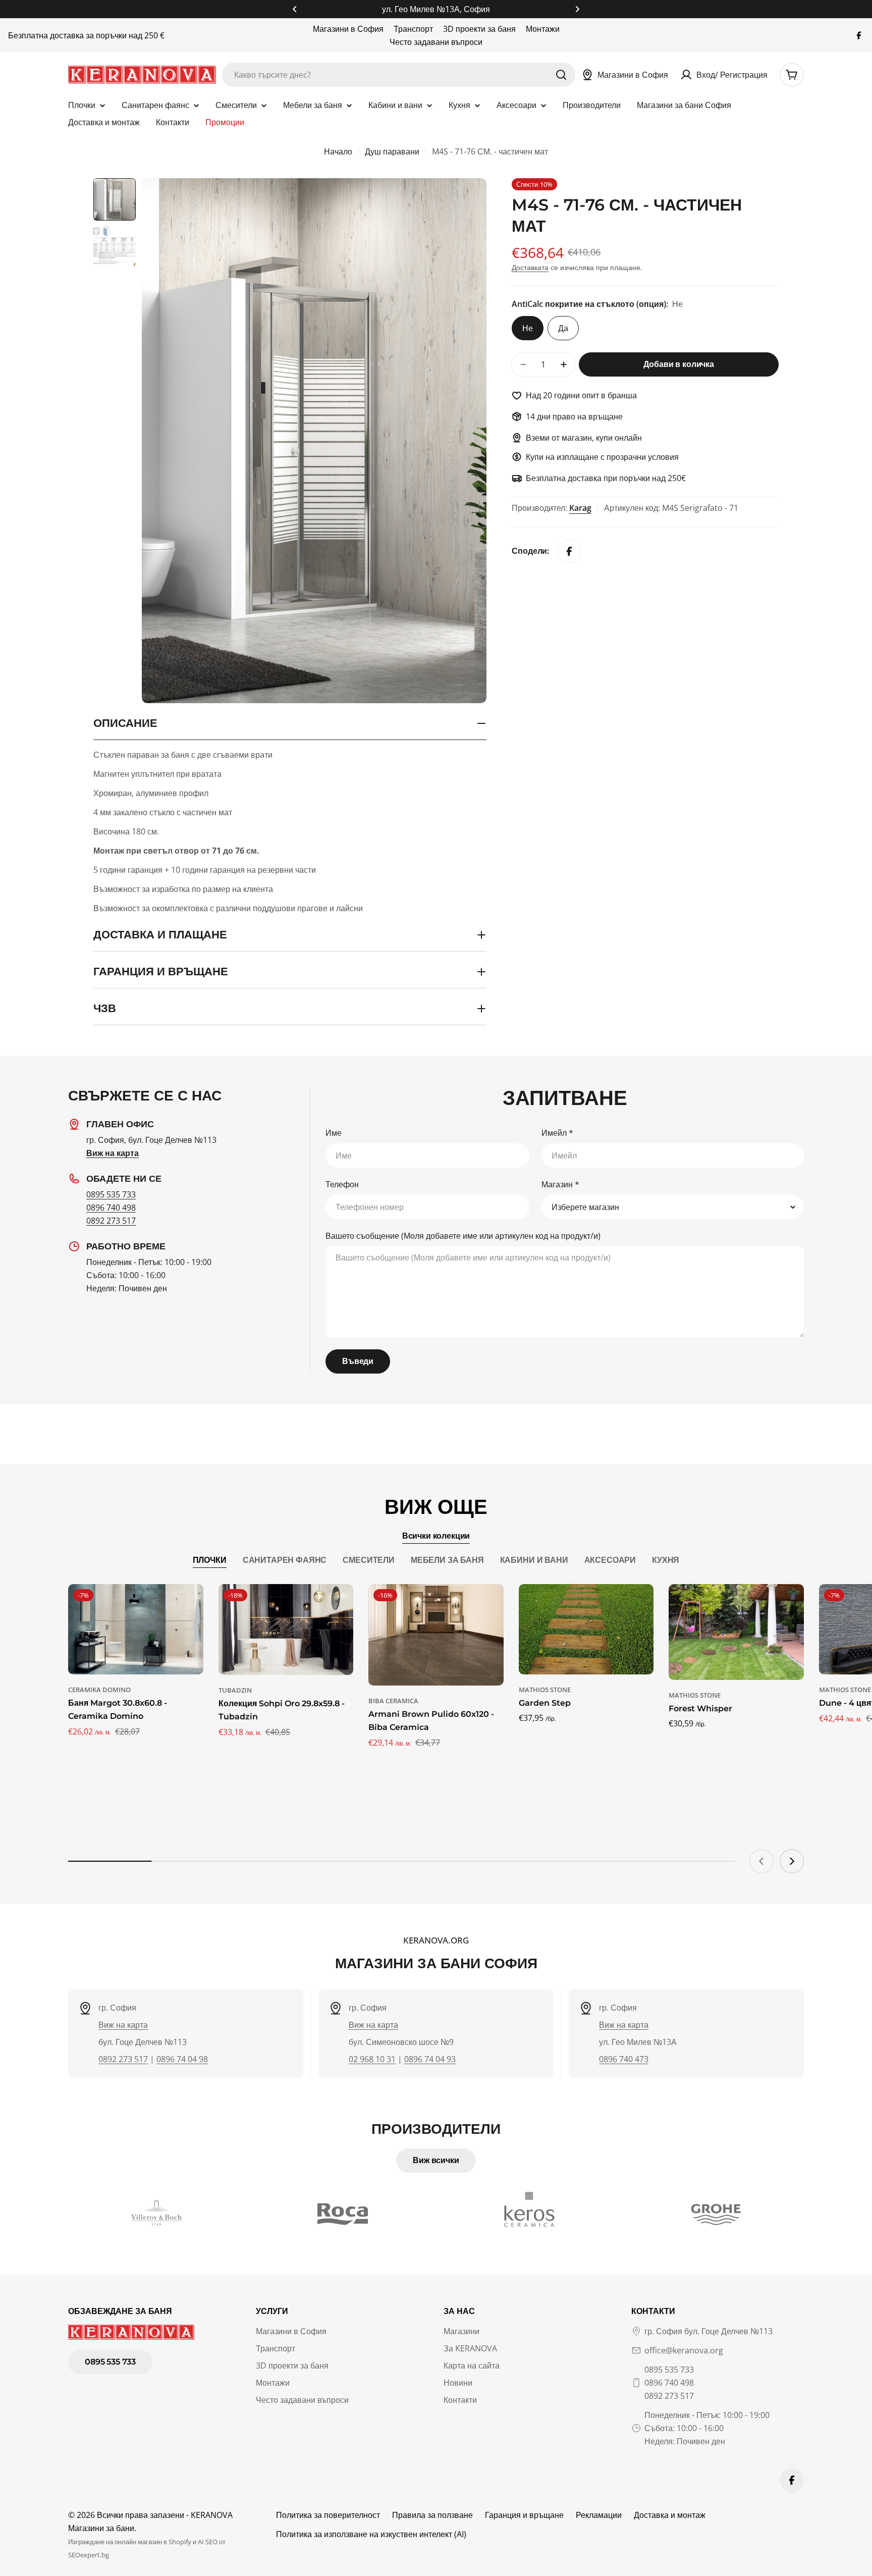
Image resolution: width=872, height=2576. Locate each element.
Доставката (530, 267)
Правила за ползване (432, 2515)
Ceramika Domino (99, 1690)
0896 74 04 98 (182, 2059)
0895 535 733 (111, 1194)
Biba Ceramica (393, 1701)
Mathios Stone (545, 1690)
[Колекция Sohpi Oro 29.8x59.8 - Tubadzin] (286, 1629)
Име (334, 1133)
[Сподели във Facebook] (569, 551)
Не (528, 328)
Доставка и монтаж (670, 2515)
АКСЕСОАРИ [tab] (610, 1560)
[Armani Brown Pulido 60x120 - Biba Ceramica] (436, 1635)
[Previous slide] (761, 1861)
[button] (295, 9)
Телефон (342, 1184)
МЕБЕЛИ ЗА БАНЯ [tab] (447, 1560)
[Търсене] (561, 75)
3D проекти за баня (479, 29)
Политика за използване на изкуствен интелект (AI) (371, 2534)
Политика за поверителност (328, 2515)
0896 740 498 (111, 1207)
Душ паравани (392, 151)
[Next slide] (792, 1861)
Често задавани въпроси (436, 42)
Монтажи (543, 29)
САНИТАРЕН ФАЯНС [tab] (285, 1560)
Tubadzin (235, 1690)
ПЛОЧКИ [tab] (210, 1560)
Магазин (560, 1184)
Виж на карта (123, 2025)
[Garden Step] (586, 1629)
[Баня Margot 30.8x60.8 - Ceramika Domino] (136, 1629)
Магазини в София (348, 29)
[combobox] (399, 75)
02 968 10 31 (372, 2059)
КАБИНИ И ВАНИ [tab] (534, 1560)
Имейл (557, 1133)
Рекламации (599, 2515)
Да (563, 328)
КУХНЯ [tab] (666, 1560)
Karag (580, 508)
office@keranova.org (684, 2350)
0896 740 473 (624, 2059)
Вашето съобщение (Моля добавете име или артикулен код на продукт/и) (463, 1236)
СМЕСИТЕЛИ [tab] (369, 1560)
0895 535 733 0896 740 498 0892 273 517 (669, 2383)
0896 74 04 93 (430, 2059)
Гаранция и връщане (524, 2515)
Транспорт (413, 29)
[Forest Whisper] (736, 1632)
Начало (338, 151)
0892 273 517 (111, 1221)
